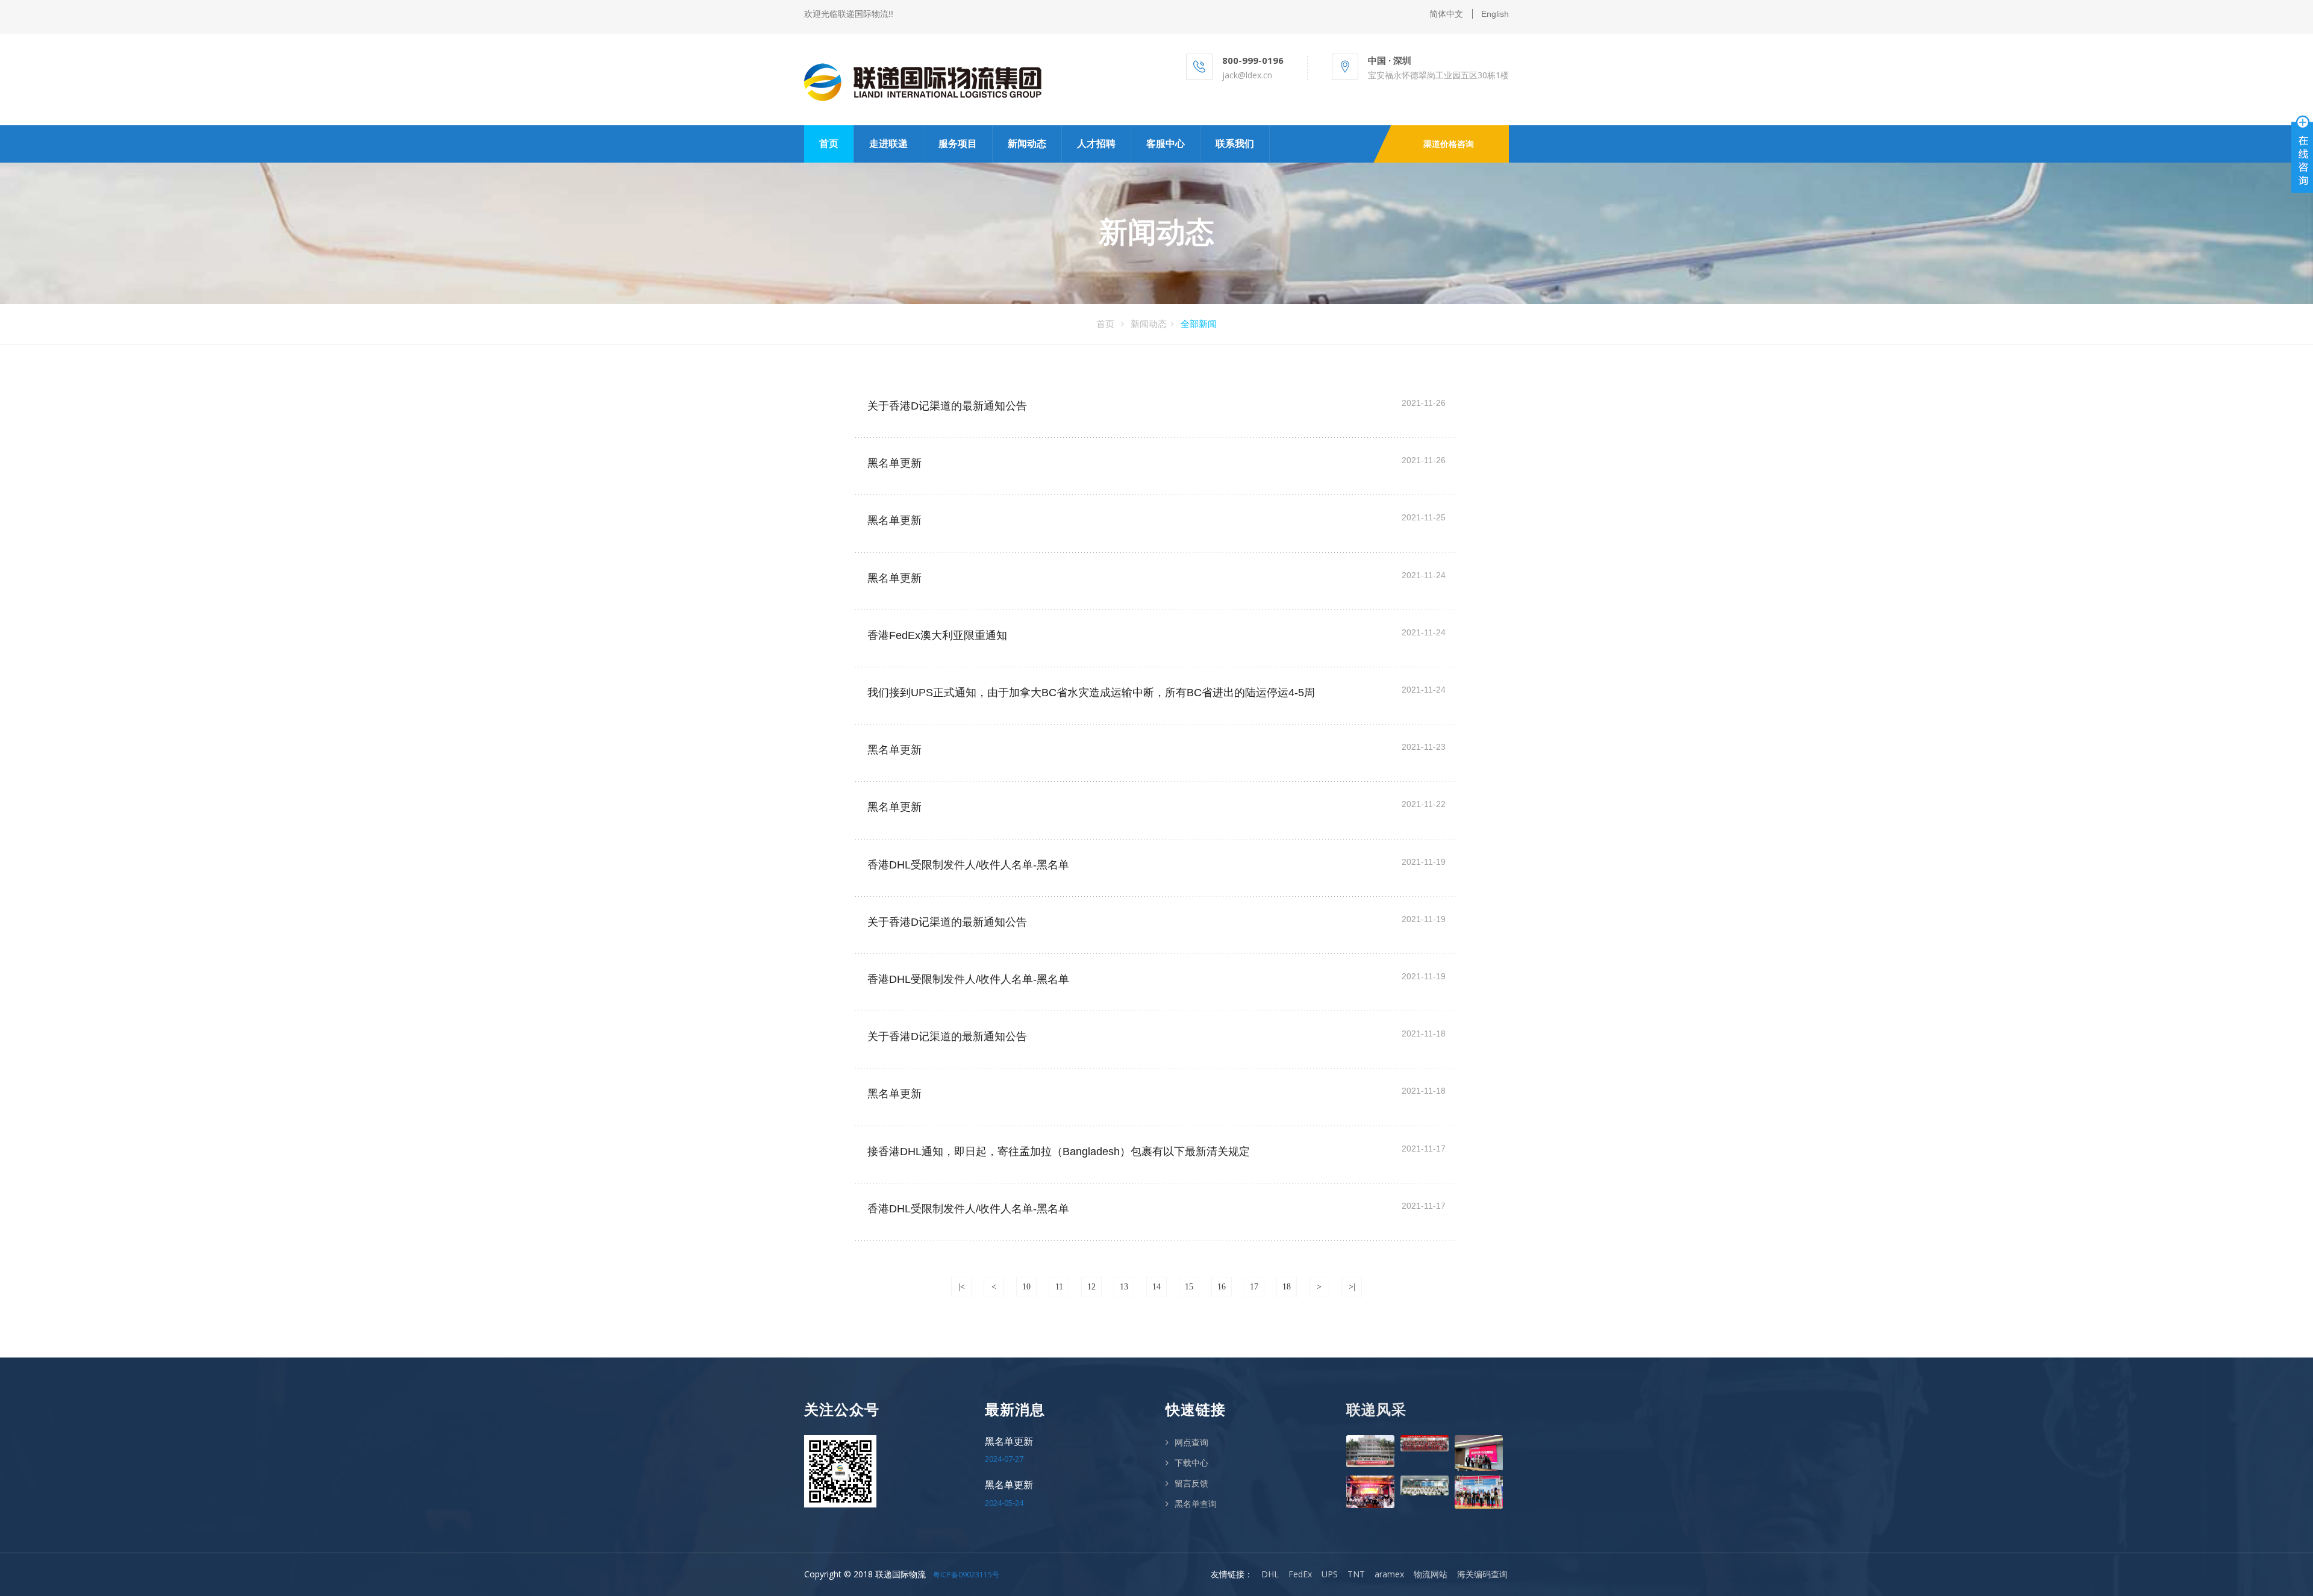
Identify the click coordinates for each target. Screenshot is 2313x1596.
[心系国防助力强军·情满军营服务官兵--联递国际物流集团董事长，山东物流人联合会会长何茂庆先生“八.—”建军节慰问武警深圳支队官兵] (1370, 1451)
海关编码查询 (1482, 1574)
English (1495, 14)
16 (1222, 1287)
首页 (829, 144)
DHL (1270, 1574)
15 (1189, 1287)
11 (1059, 1287)
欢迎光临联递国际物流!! (849, 14)
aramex (1389, 1574)
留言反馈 (1191, 1483)
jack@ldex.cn (1247, 75)
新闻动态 (1027, 144)
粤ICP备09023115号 (966, 1575)
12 (1091, 1287)
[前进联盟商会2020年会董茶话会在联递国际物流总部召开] (1425, 1485)
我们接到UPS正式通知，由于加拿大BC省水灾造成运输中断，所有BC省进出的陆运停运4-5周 (1091, 693)
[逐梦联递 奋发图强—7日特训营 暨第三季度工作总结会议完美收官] (1479, 1453)
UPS (1330, 1574)
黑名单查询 (1196, 1504)
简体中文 (1446, 14)
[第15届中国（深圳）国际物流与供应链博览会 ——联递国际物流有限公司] (1479, 1492)
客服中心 (1166, 144)
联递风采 (1376, 1410)
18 (1287, 1287)
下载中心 (1191, 1463)
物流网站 (1431, 1574)
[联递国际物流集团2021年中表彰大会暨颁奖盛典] (1370, 1492)
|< (962, 1287)
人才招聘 (1096, 144)
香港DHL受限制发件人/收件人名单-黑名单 (968, 865)
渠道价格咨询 (1449, 144)
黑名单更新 (894, 463)
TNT (1356, 1574)
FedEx (1300, 1574)
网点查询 (1191, 1442)
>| (1352, 1287)
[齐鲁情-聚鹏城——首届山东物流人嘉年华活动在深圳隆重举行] (1425, 1443)
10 (1026, 1287)
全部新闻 (1199, 323)
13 (1124, 1287)
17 (1254, 1287)
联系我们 (1235, 144)
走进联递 (888, 144)
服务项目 (958, 144)
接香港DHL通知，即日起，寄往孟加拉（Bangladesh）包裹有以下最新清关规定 (1059, 1152)
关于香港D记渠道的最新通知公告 (947, 406)
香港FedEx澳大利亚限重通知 (937, 635)
